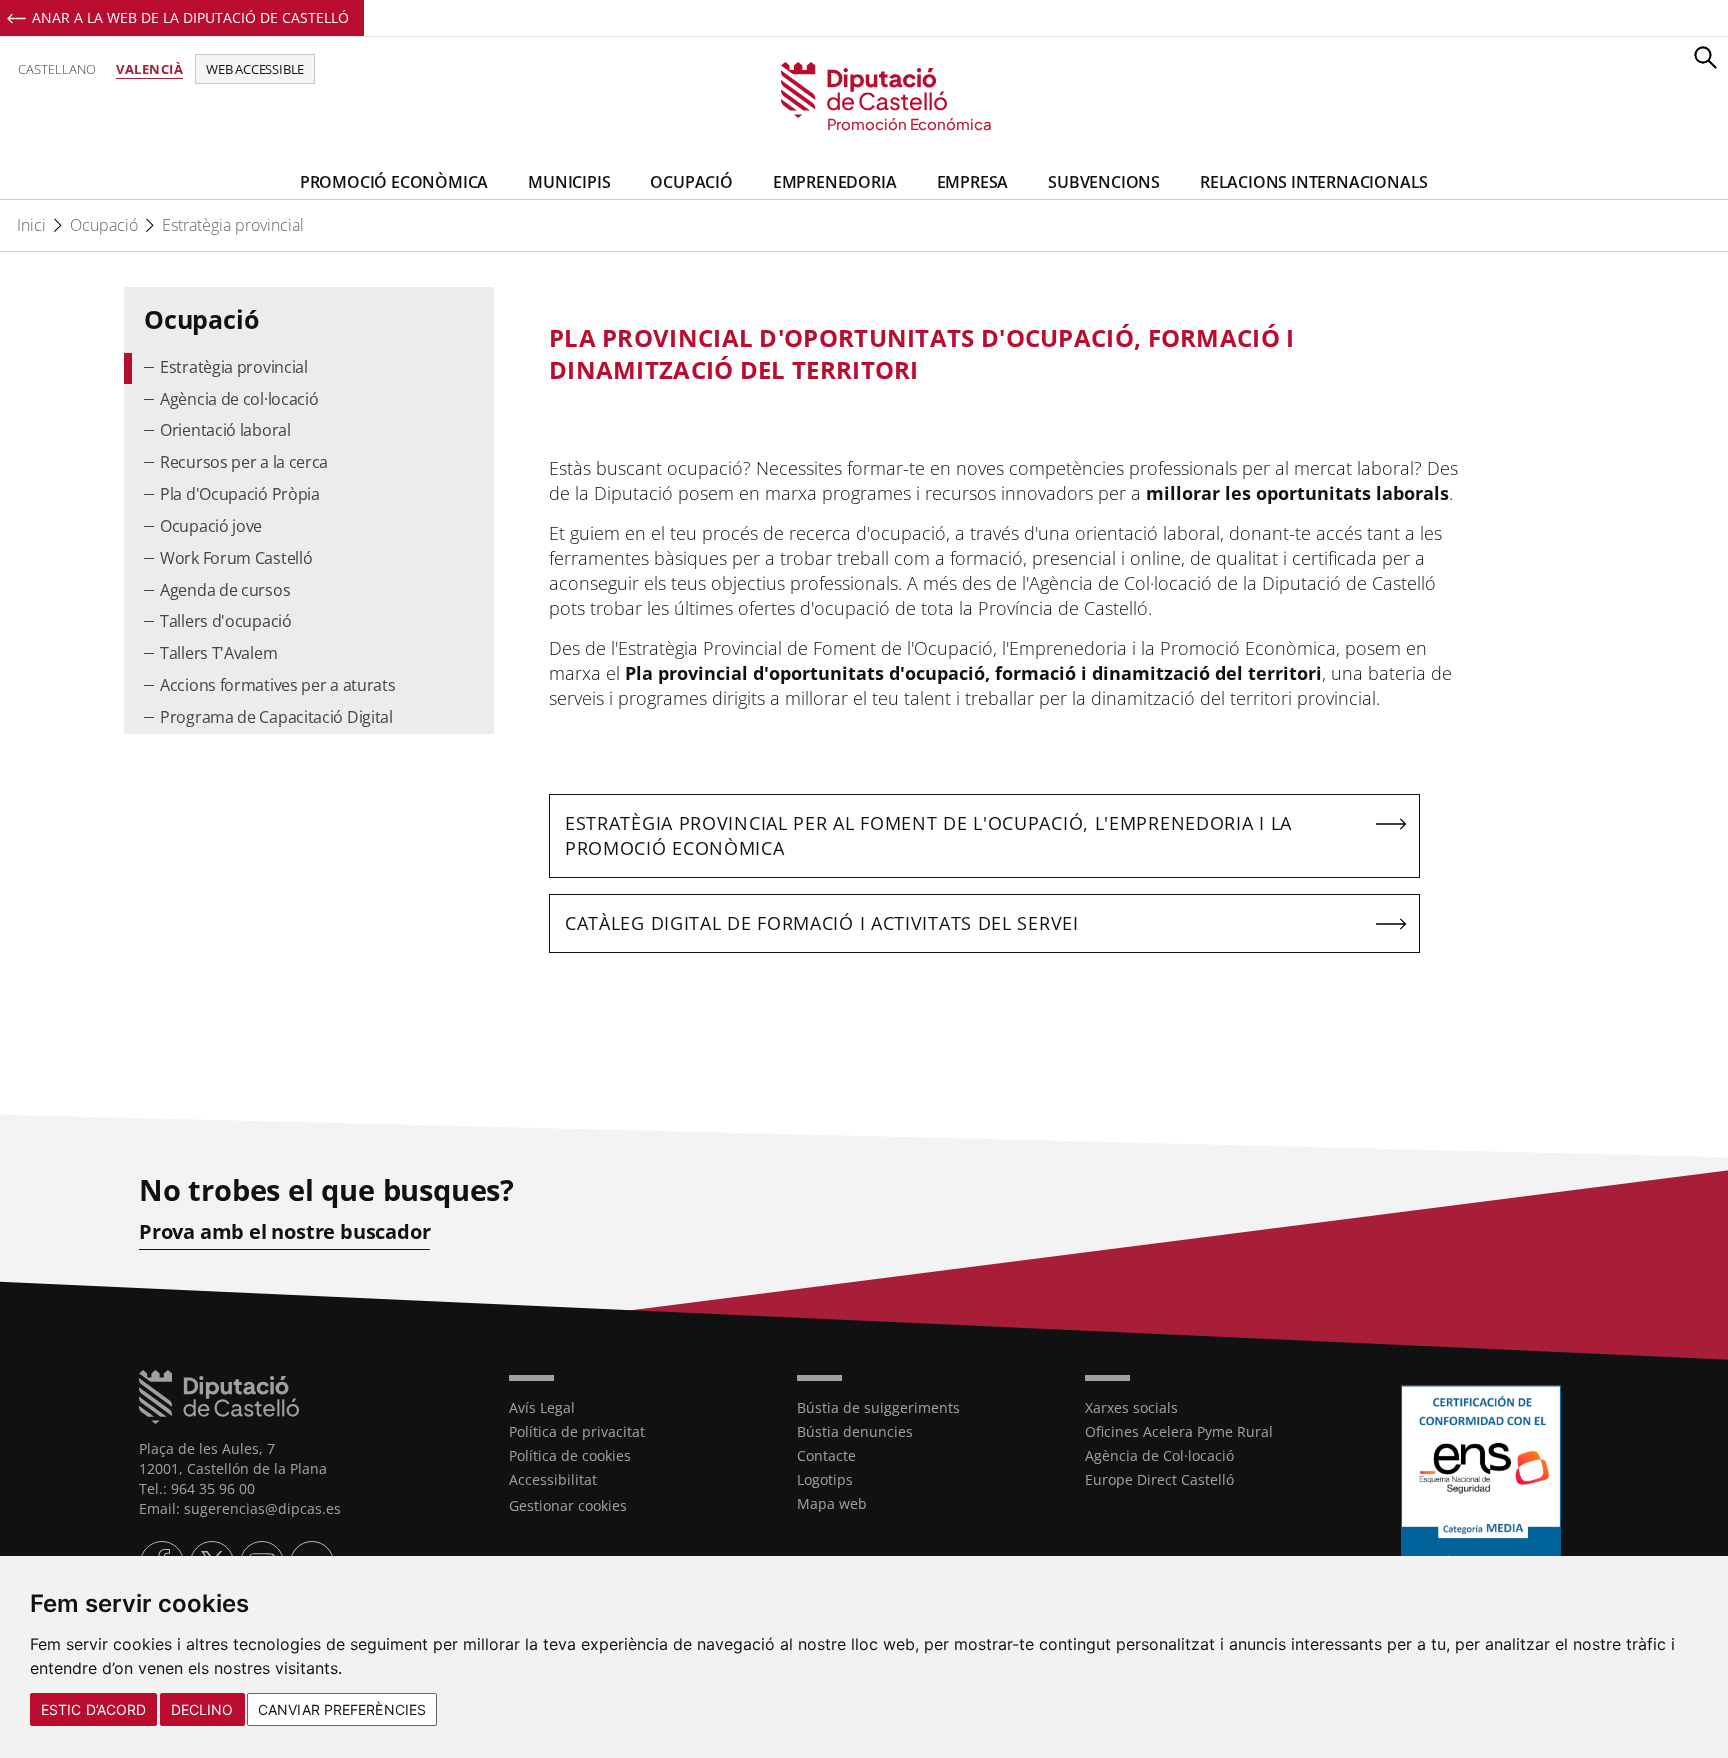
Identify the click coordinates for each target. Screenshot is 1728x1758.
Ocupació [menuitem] (691, 182)
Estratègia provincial (233, 225)
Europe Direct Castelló (1159, 1479)
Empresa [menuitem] (973, 182)
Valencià (149, 69)
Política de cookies (570, 1455)
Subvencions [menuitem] (1104, 182)
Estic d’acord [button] (93, 1709)
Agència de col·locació (239, 399)
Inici (31, 225)
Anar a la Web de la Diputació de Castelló (190, 17)
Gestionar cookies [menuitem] (568, 1505)
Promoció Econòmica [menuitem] (394, 182)
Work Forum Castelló (236, 558)
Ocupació (104, 225)
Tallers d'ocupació (226, 621)
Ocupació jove (211, 526)
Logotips (825, 1479)
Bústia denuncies (855, 1431)
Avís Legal (542, 1407)
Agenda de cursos (225, 590)
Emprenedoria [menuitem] (835, 182)
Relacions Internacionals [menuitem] (1314, 182)
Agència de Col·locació (1159, 1455)
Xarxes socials (1131, 1407)
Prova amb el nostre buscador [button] (284, 1232)
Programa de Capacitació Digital (276, 717)
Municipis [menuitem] (569, 182)
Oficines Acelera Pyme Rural (1179, 1431)
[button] (1705, 57)
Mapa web (832, 1503)
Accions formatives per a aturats (277, 685)
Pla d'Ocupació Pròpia (240, 494)
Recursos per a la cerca (244, 462)
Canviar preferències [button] (342, 1709)
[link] (864, 97)
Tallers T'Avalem (218, 653)
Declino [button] (202, 1709)
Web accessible (255, 69)
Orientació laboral (225, 430)
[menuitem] (309, 368)
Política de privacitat (577, 1431)
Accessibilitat (553, 1479)
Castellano (57, 69)
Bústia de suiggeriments (878, 1407)
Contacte (826, 1455)
